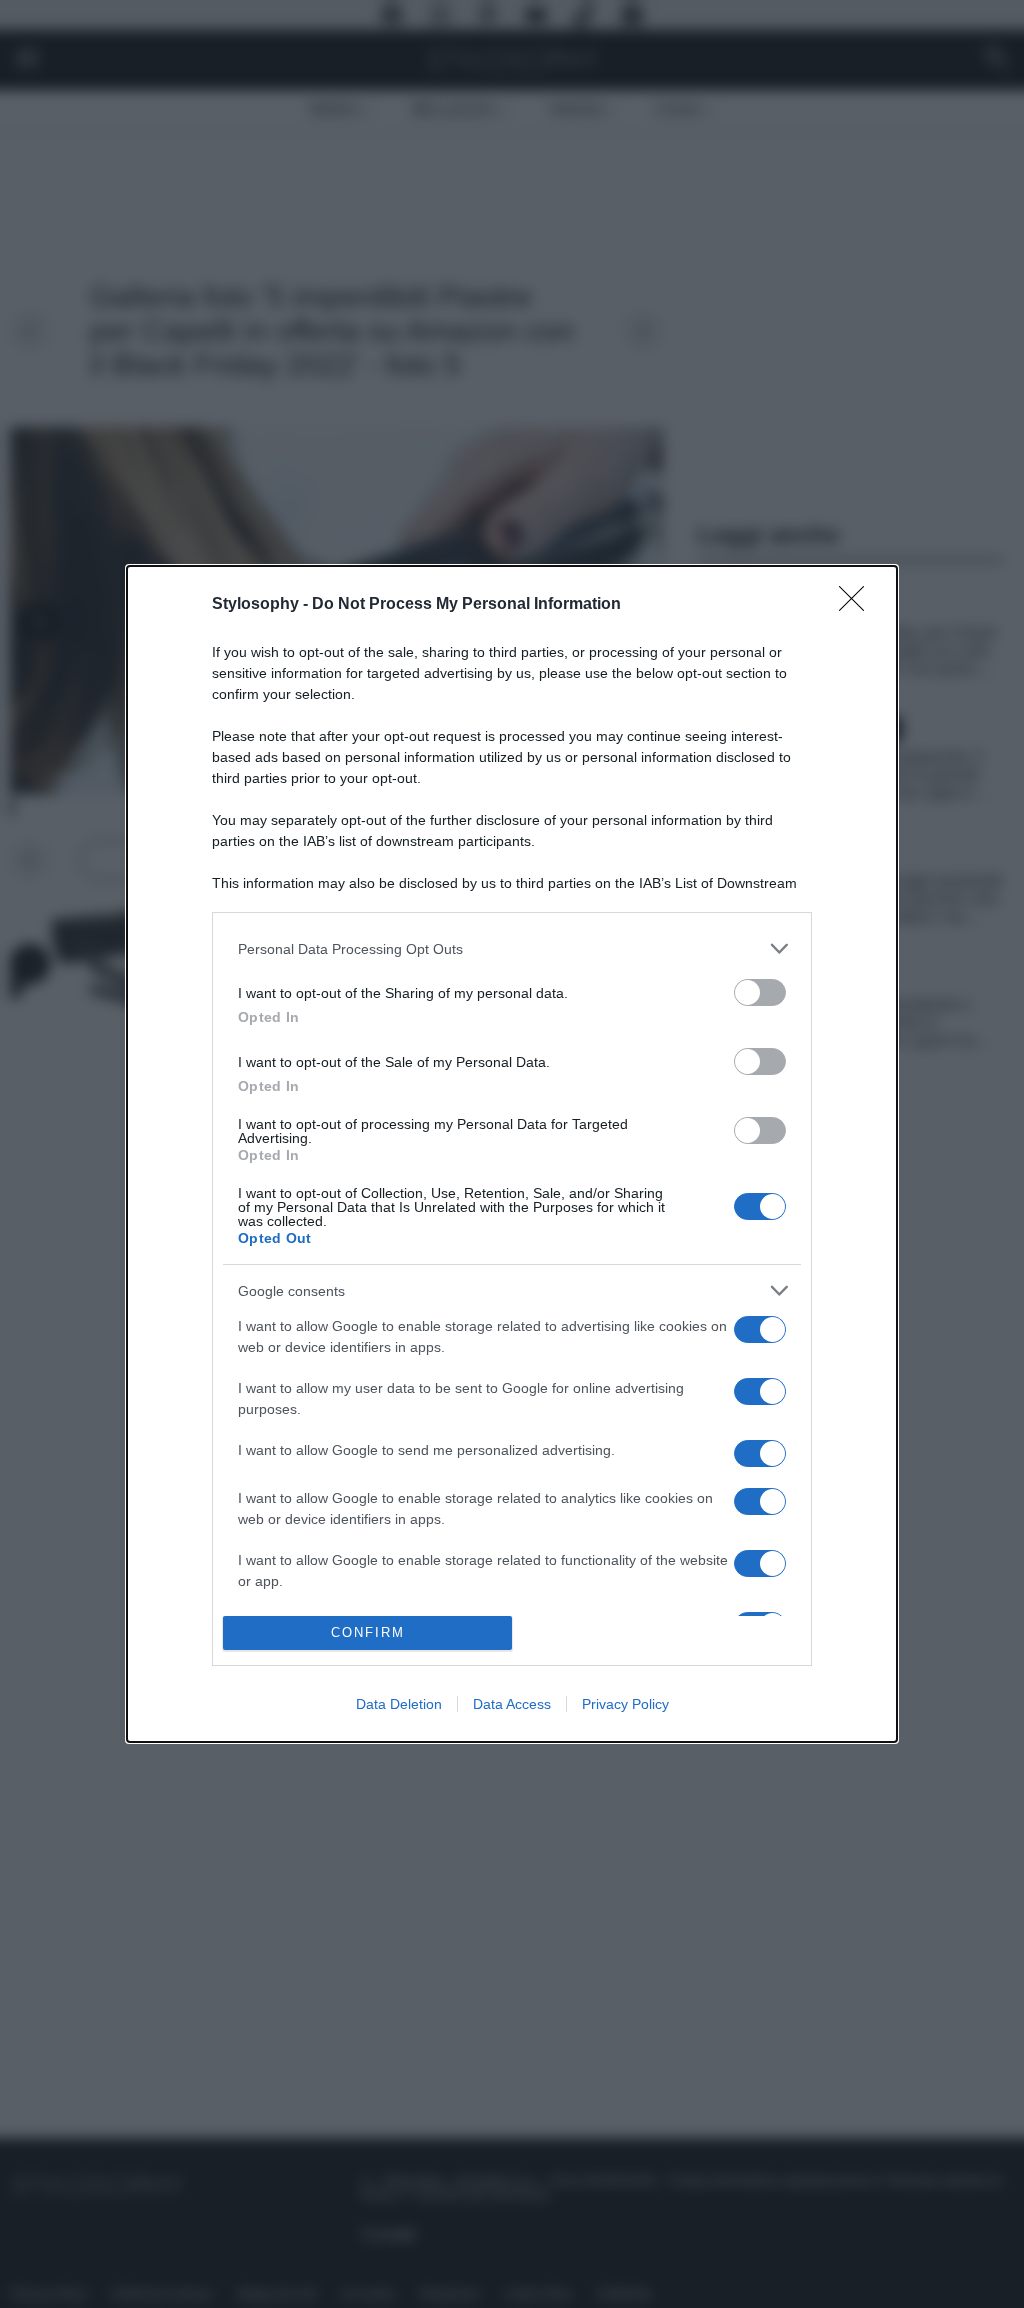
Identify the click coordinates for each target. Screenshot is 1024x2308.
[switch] (760, 992)
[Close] (858, 605)
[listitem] (512, 948)
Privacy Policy (625, 1704)
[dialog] (512, 1153)
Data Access (512, 1704)
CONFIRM (368, 1632)
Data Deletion (399, 1704)
